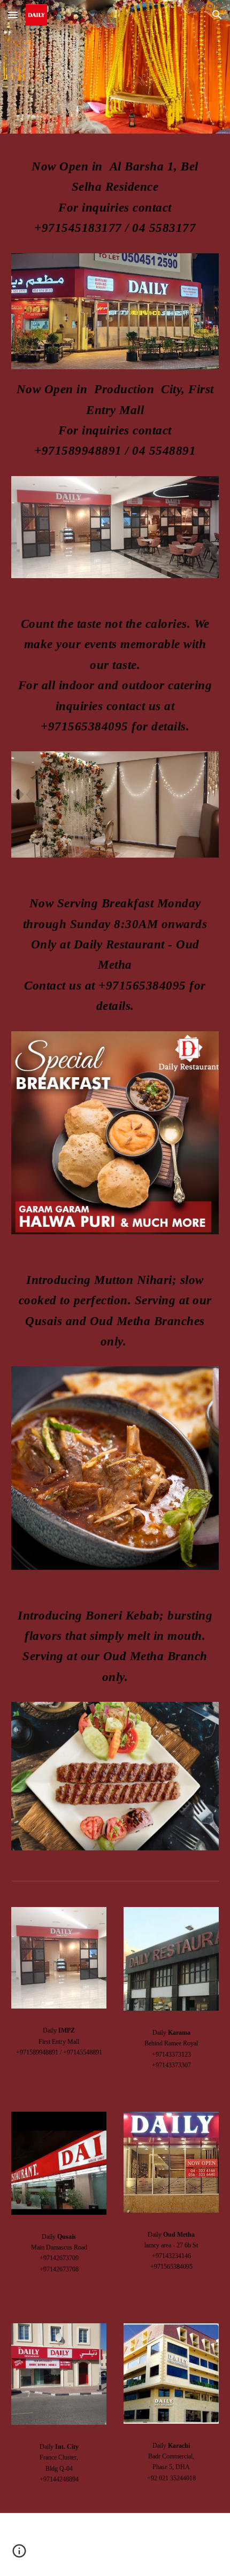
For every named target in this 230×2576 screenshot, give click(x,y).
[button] (13, 15)
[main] (115, 200)
